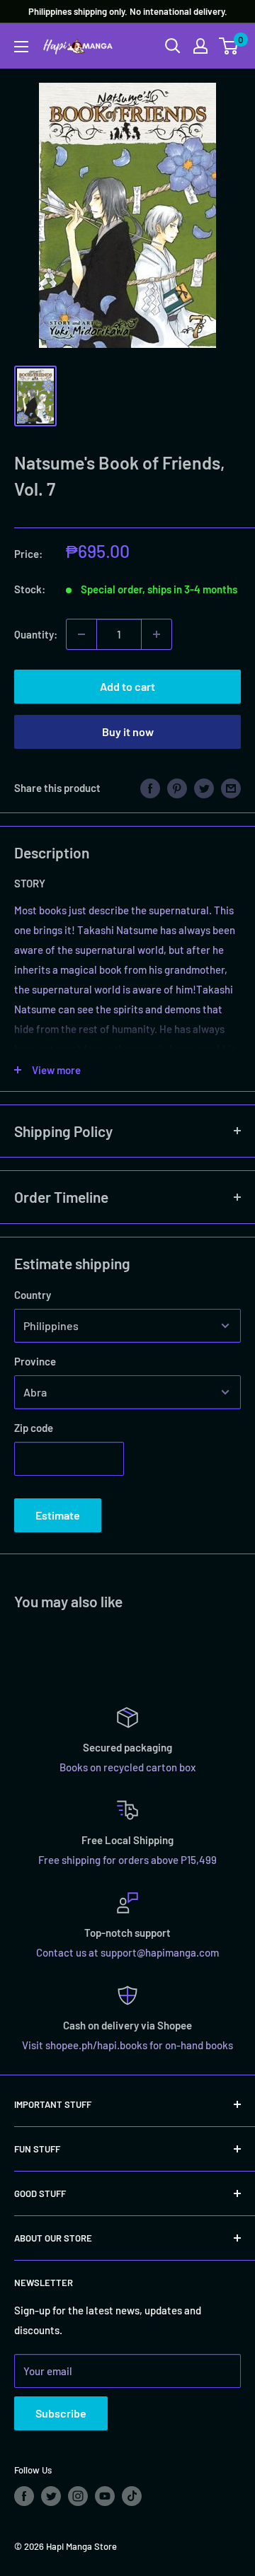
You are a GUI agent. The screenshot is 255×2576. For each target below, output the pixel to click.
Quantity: (36, 634)
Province (35, 1361)
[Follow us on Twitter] (51, 2496)
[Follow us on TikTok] (132, 2496)
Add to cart (127, 686)
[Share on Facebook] (150, 788)
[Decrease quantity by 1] (81, 634)
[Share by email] (231, 788)
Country (33, 1295)
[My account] (200, 46)
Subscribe (61, 2413)
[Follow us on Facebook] (24, 2496)
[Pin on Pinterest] (177, 788)
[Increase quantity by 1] (157, 634)
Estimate (58, 1515)
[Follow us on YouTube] (105, 2496)
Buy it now (128, 732)
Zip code (34, 1428)
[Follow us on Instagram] (78, 2496)
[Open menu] (21, 47)
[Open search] (173, 46)
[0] (229, 46)
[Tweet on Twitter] (204, 788)
